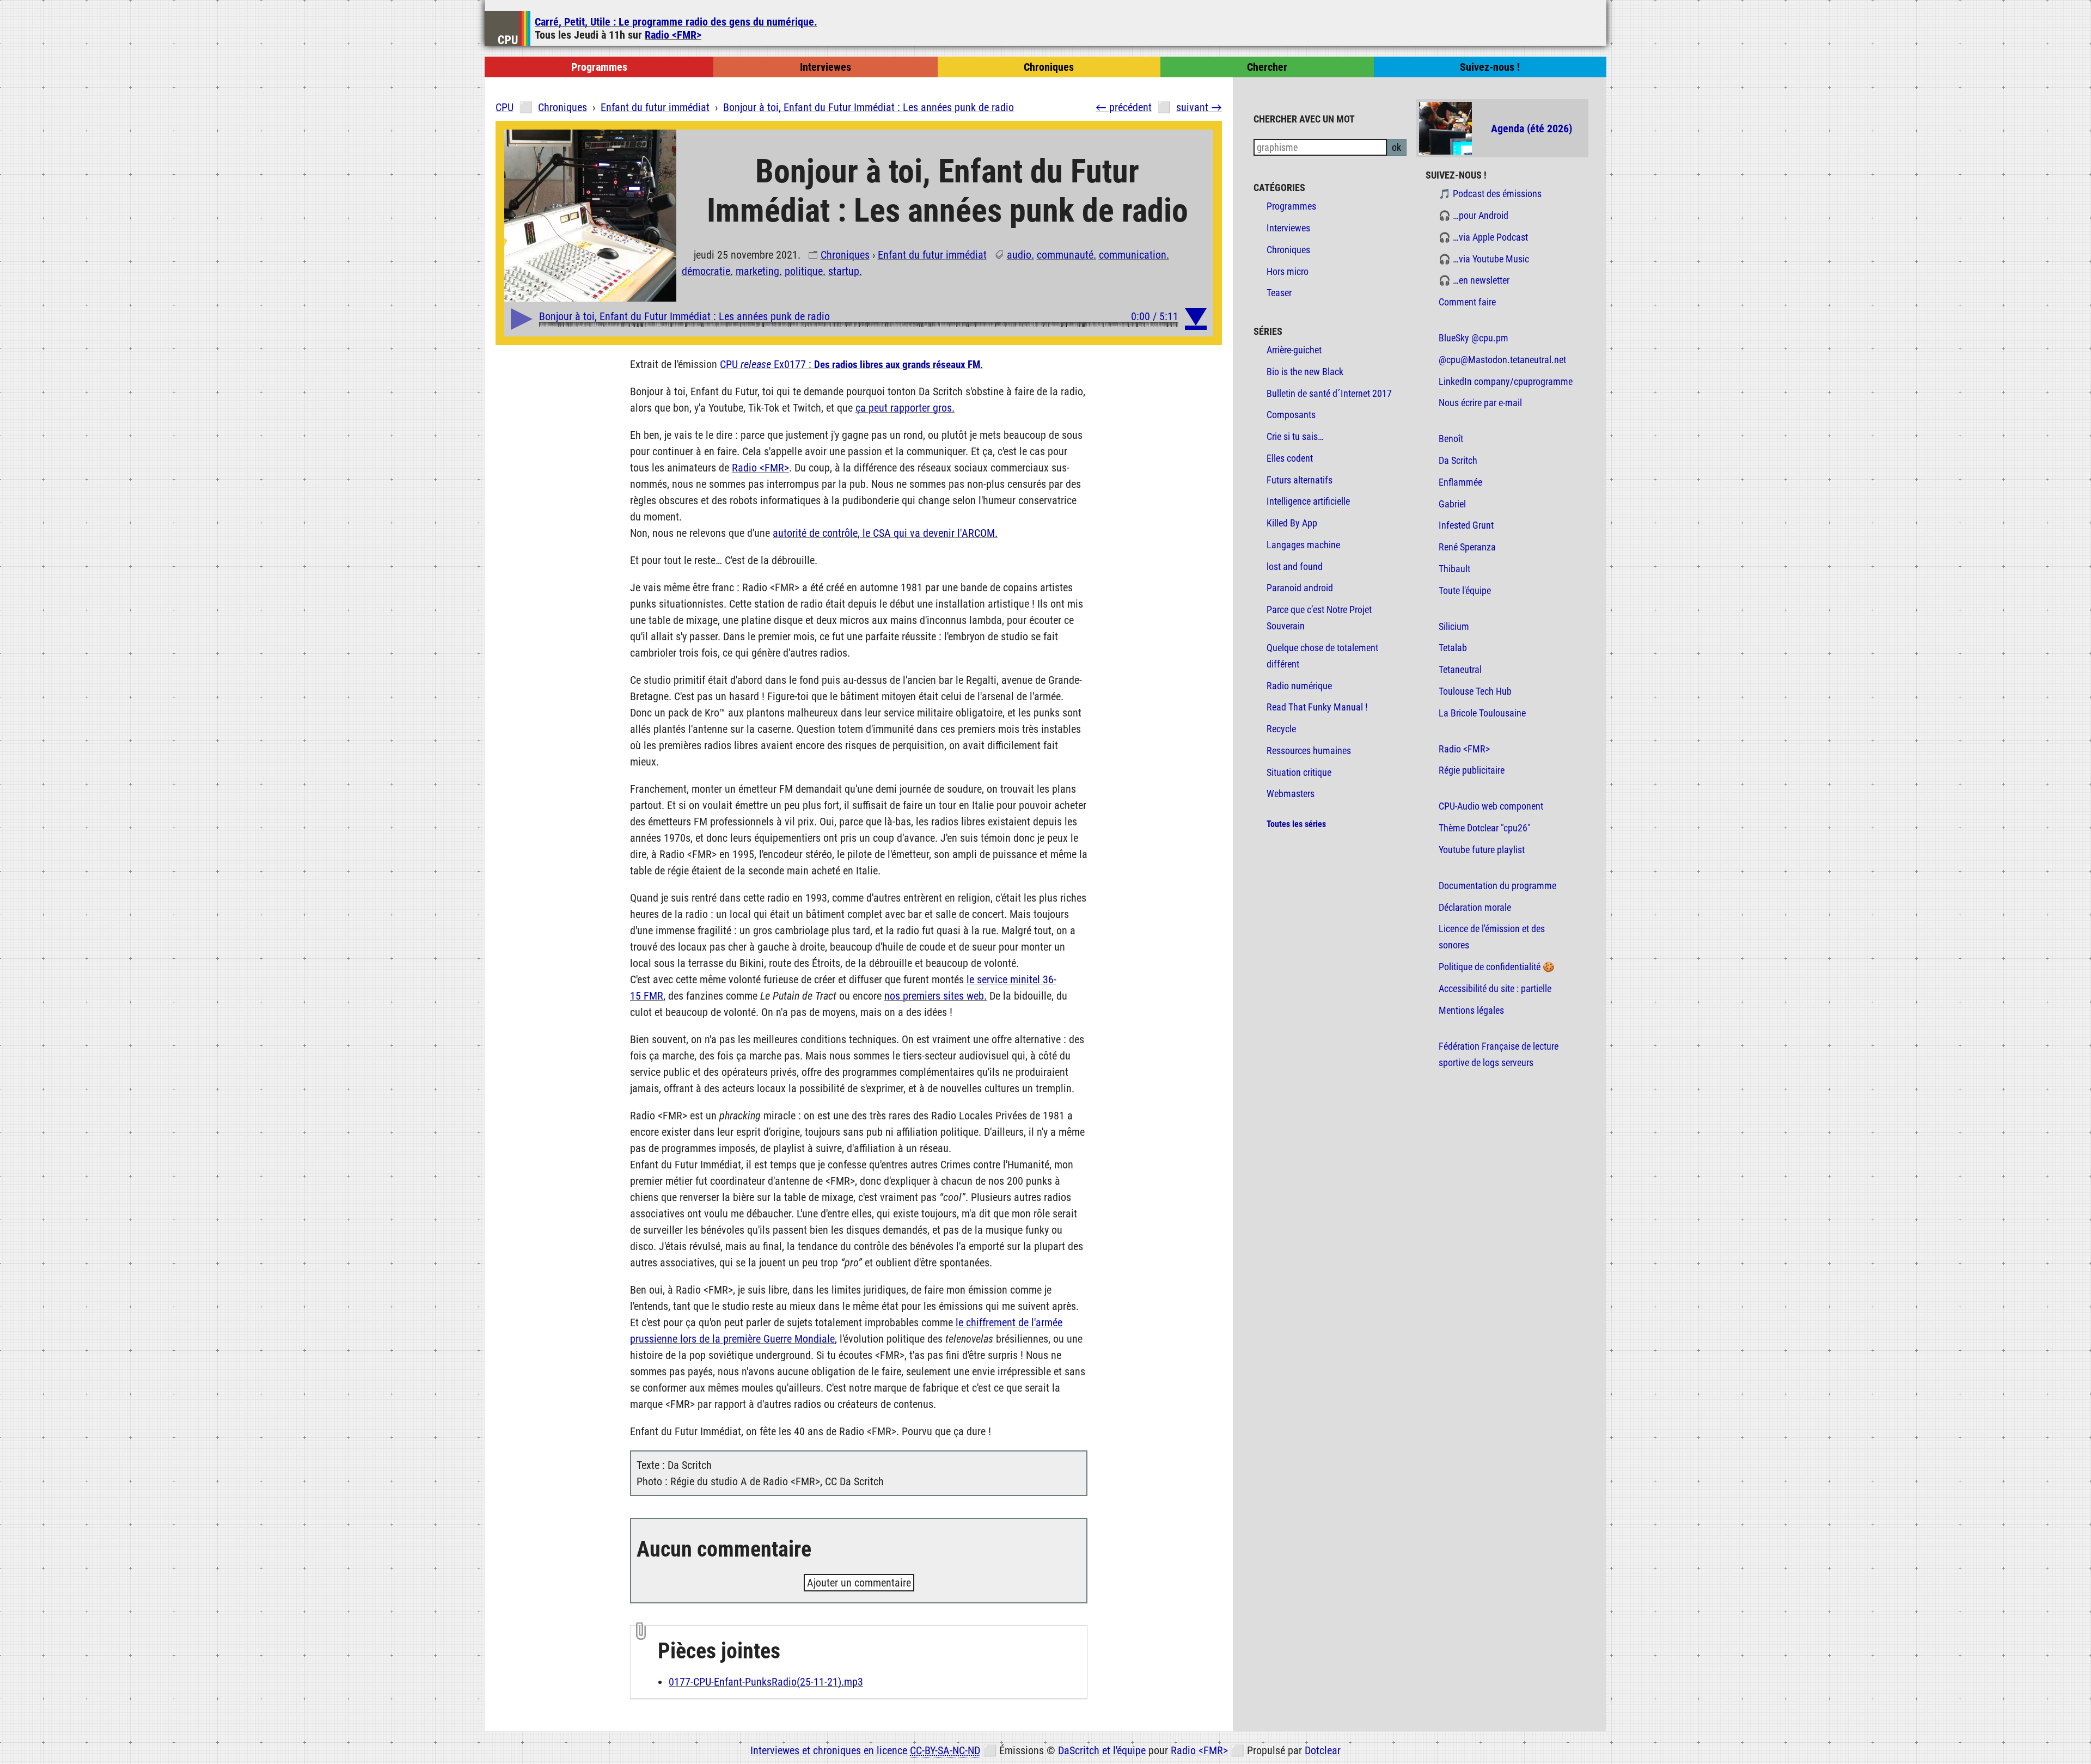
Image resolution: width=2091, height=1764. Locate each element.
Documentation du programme (1497, 886)
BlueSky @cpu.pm (1474, 338)
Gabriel (1452, 504)
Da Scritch (1458, 461)
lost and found (1295, 567)
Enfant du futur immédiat (932, 255)
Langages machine (1303, 545)
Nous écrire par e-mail (1480, 403)
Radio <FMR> (673, 35)
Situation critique (1299, 773)
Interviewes (1288, 228)
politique (804, 271)
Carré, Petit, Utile (676, 22)
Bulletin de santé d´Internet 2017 (1329, 394)
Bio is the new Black (1305, 372)
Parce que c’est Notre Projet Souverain (1319, 618)
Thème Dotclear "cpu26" (1485, 828)
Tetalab (1453, 648)
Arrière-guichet (1294, 350)
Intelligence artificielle (1308, 501)
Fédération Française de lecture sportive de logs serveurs (1499, 1055)
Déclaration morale (1475, 908)
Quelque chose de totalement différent (1322, 656)
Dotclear (1323, 1750)
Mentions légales (1471, 1010)
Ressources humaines (1309, 751)
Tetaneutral (1460, 670)
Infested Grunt (1466, 525)
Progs (599, 67)
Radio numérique (1299, 686)
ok (1396, 148)
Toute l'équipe (1465, 591)
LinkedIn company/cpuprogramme (1506, 382)
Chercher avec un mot (1304, 120)
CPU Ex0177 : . (851, 364)
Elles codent (1290, 458)
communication (1133, 255)
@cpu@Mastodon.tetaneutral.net (1502, 360)
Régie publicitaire (1472, 770)
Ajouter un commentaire (859, 1583)
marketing (757, 271)
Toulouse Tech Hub (1475, 691)
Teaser (1279, 293)
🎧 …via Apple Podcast (1483, 237)
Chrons (1049, 67)
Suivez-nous (1490, 67)
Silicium (1454, 627)
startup (844, 271)
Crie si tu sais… (1295, 437)
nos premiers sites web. (936, 996)
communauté (1065, 255)
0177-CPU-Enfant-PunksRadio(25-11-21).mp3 (766, 1682)
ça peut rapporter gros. (905, 408)
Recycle (1281, 729)
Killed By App (1292, 523)
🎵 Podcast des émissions (1490, 194)
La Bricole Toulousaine (1482, 713)
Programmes (1291, 206)
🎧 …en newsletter (1474, 280)
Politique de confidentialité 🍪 (1497, 967)
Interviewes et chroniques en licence (865, 1750)
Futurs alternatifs (1300, 480)
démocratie (706, 271)
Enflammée (1460, 482)
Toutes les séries (1296, 824)
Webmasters (1291, 794)
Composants (1291, 415)
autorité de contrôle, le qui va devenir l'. (885, 533)
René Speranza (1467, 547)
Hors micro (1288, 272)
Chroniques (845, 255)
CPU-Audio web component (1491, 806)
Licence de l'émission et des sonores (1492, 937)
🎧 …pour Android (1474, 216)
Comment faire (1467, 302)
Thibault (1454, 569)
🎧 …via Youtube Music (1484, 259)
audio (1019, 255)
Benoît (1451, 439)
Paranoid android (1300, 588)
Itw (826, 67)
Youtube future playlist (1482, 850)
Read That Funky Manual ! (1317, 707)
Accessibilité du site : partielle (1495, 989)
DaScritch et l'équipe (1102, 1750)
